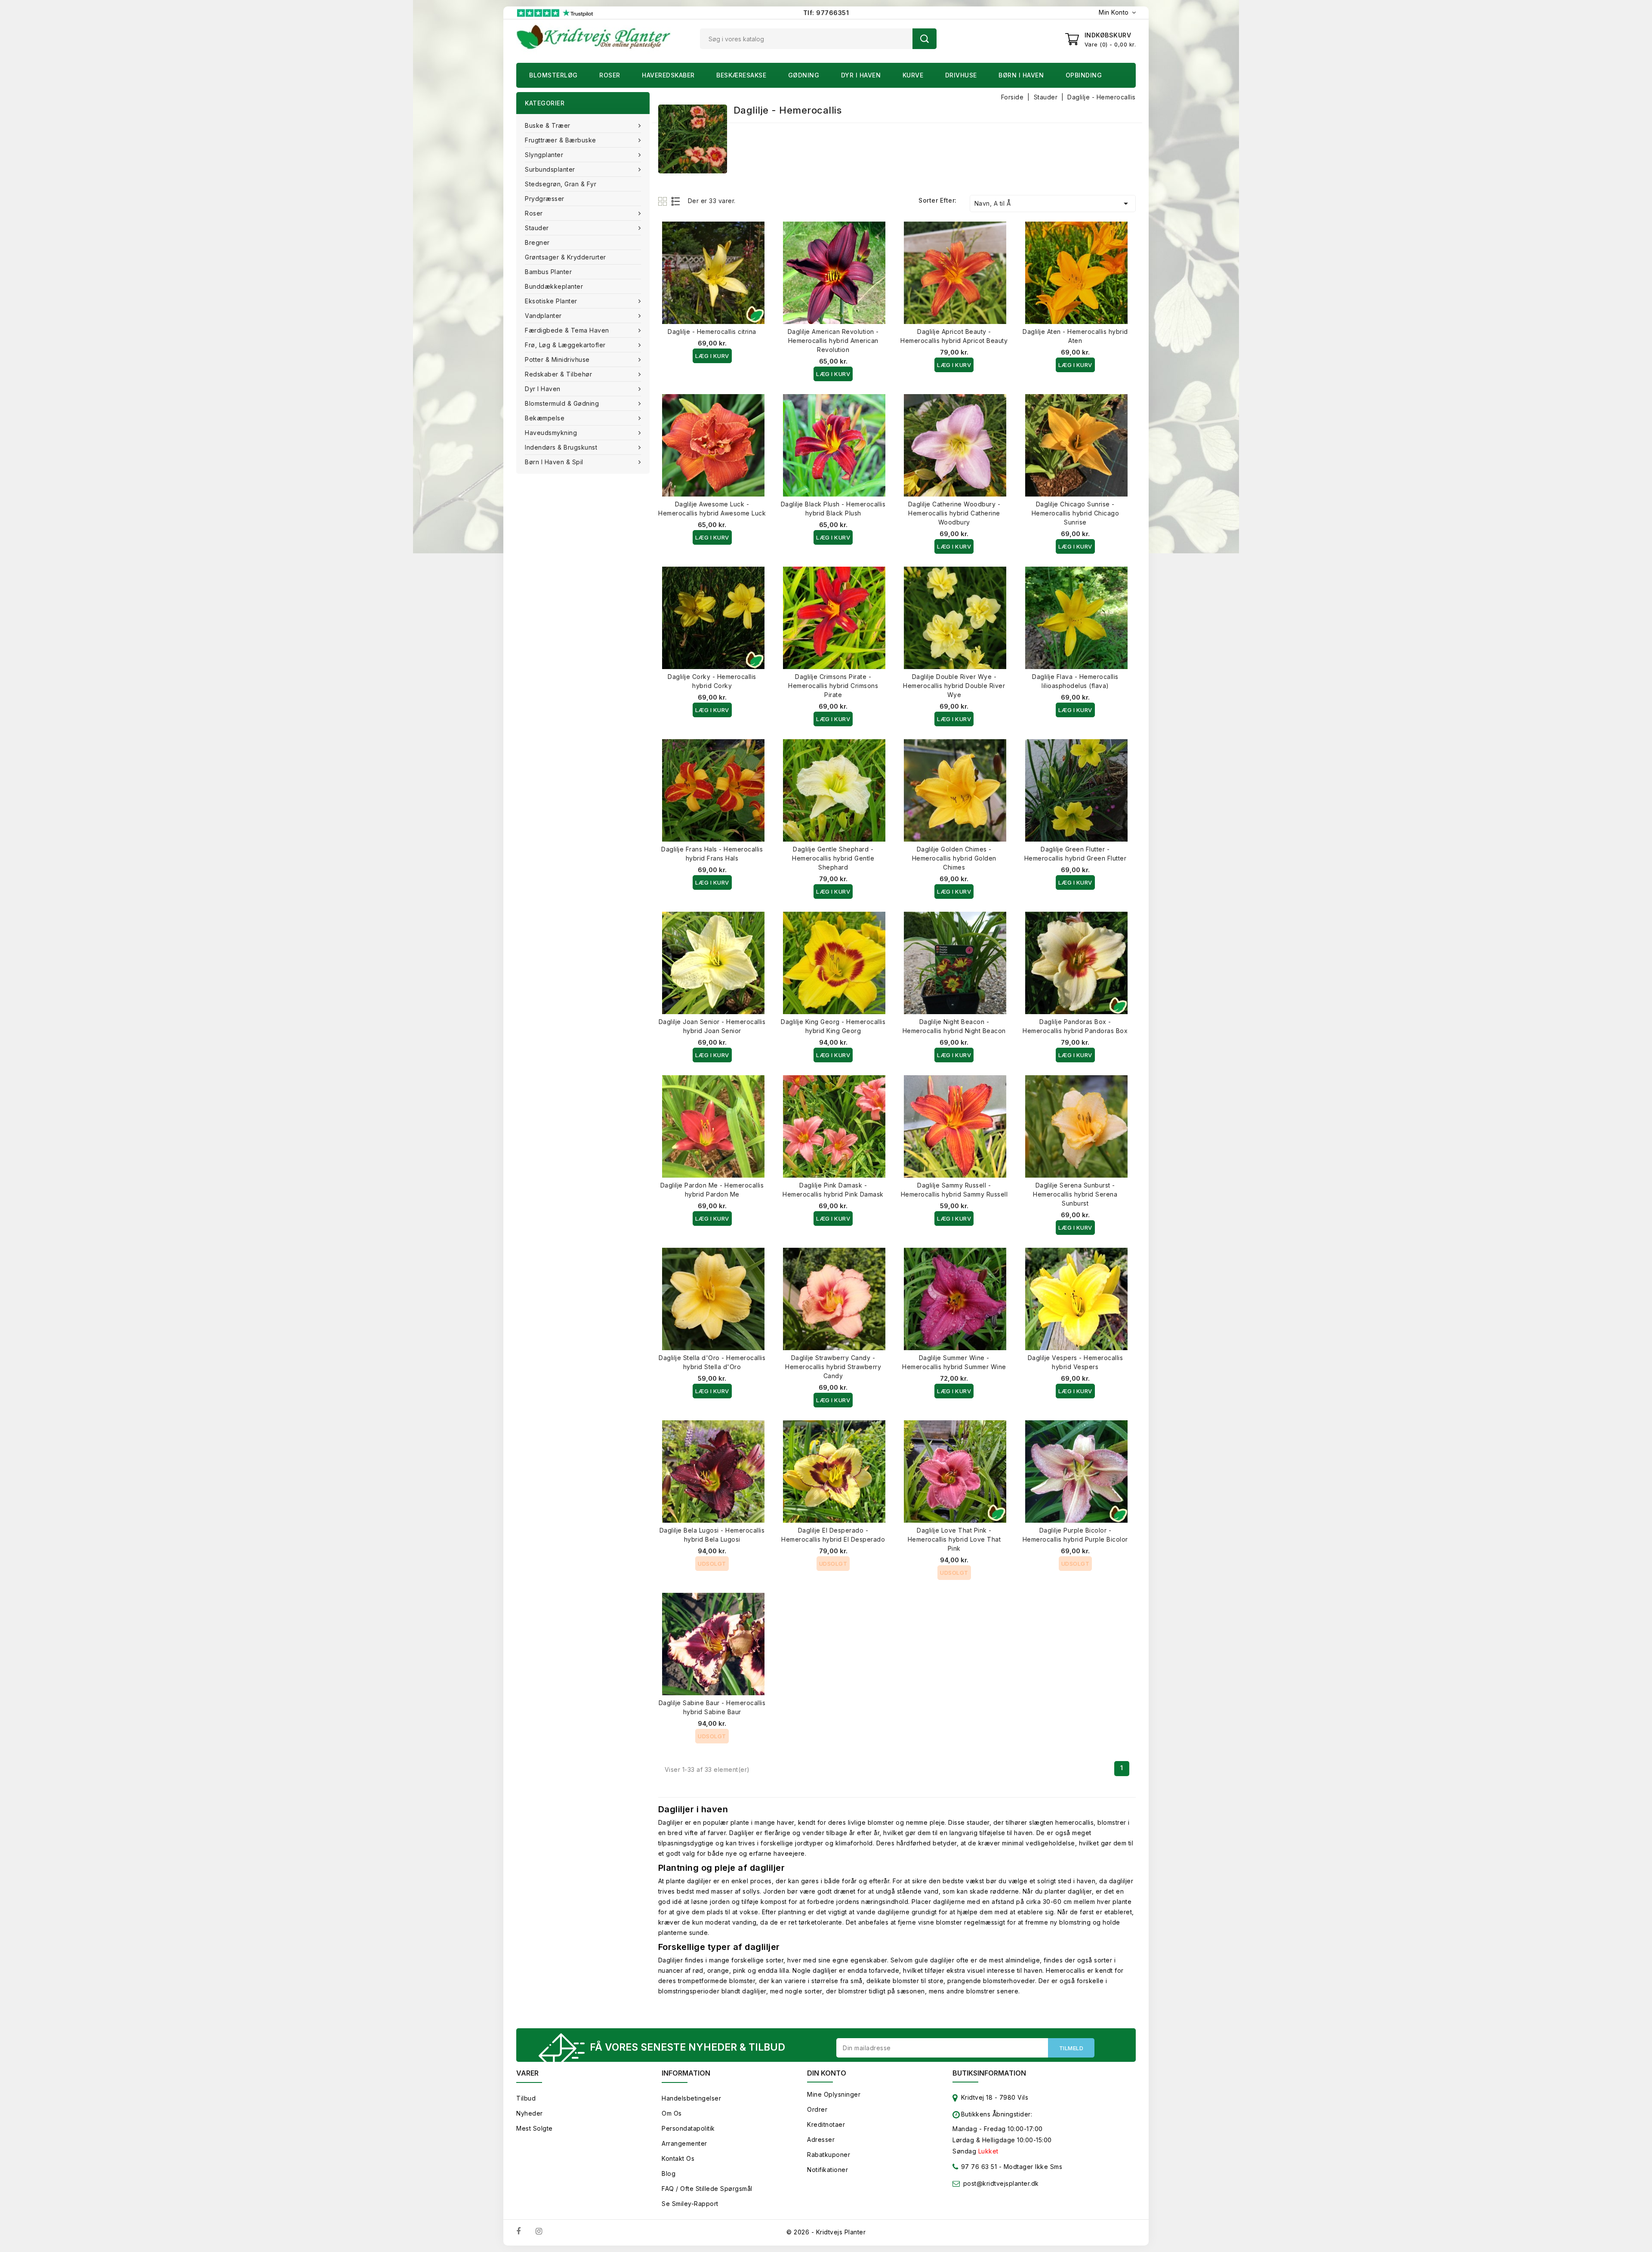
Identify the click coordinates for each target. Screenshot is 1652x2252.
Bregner (537, 242)
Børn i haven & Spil (554, 462)
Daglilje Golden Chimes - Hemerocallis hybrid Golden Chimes (954, 858)
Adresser (821, 2139)
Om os (672, 2113)
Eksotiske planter (551, 301)
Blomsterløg (553, 75)
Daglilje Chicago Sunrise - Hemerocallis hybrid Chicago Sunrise (1076, 513)
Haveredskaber (668, 75)
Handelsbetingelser (691, 2098)
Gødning (804, 75)
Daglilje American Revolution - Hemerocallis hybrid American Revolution (833, 341)
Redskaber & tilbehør (558, 374)
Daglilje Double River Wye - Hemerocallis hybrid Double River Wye (954, 686)
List (676, 201)
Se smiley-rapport (690, 2204)
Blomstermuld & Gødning (562, 403)
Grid (664, 201)
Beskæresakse (741, 75)
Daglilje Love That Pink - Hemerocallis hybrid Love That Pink (954, 1539)
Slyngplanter (544, 155)
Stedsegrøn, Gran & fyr (561, 184)
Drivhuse (961, 75)
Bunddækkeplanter (554, 286)
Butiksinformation (989, 2073)
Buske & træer (548, 125)
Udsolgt (712, 1564)
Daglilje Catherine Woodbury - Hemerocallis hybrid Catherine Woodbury (954, 513)
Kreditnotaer (826, 2124)
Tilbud (526, 2098)
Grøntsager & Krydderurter (566, 257)
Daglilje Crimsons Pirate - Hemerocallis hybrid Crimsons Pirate (833, 686)
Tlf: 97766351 (826, 13)
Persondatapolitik (688, 2128)
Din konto (827, 2073)
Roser (610, 75)
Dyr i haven (861, 75)
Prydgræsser (545, 199)
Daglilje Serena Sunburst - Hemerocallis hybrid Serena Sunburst (1075, 1194)
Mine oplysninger (834, 2094)
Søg (925, 39)
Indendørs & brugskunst (561, 447)
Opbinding (1084, 75)
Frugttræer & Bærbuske (561, 140)
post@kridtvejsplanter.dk (1001, 2183)
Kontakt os (678, 2158)
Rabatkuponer (829, 2155)
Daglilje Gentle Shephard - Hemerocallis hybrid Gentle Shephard (833, 858)
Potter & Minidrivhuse (557, 359)
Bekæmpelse (545, 418)
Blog (669, 2173)
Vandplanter (543, 316)
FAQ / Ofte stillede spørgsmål (707, 2189)
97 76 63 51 (978, 2167)
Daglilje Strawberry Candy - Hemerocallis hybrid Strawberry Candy (833, 1367)
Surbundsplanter (550, 169)
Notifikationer (828, 2170)
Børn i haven (1021, 75)
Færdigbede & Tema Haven (567, 330)
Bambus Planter (548, 272)
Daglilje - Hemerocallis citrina (712, 332)
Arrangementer (684, 2143)
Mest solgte (535, 2128)
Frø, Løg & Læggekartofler (565, 345)
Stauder (537, 228)
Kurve (913, 75)
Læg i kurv (712, 356)
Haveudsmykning (551, 433)
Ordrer (817, 2109)
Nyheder (530, 2113)
